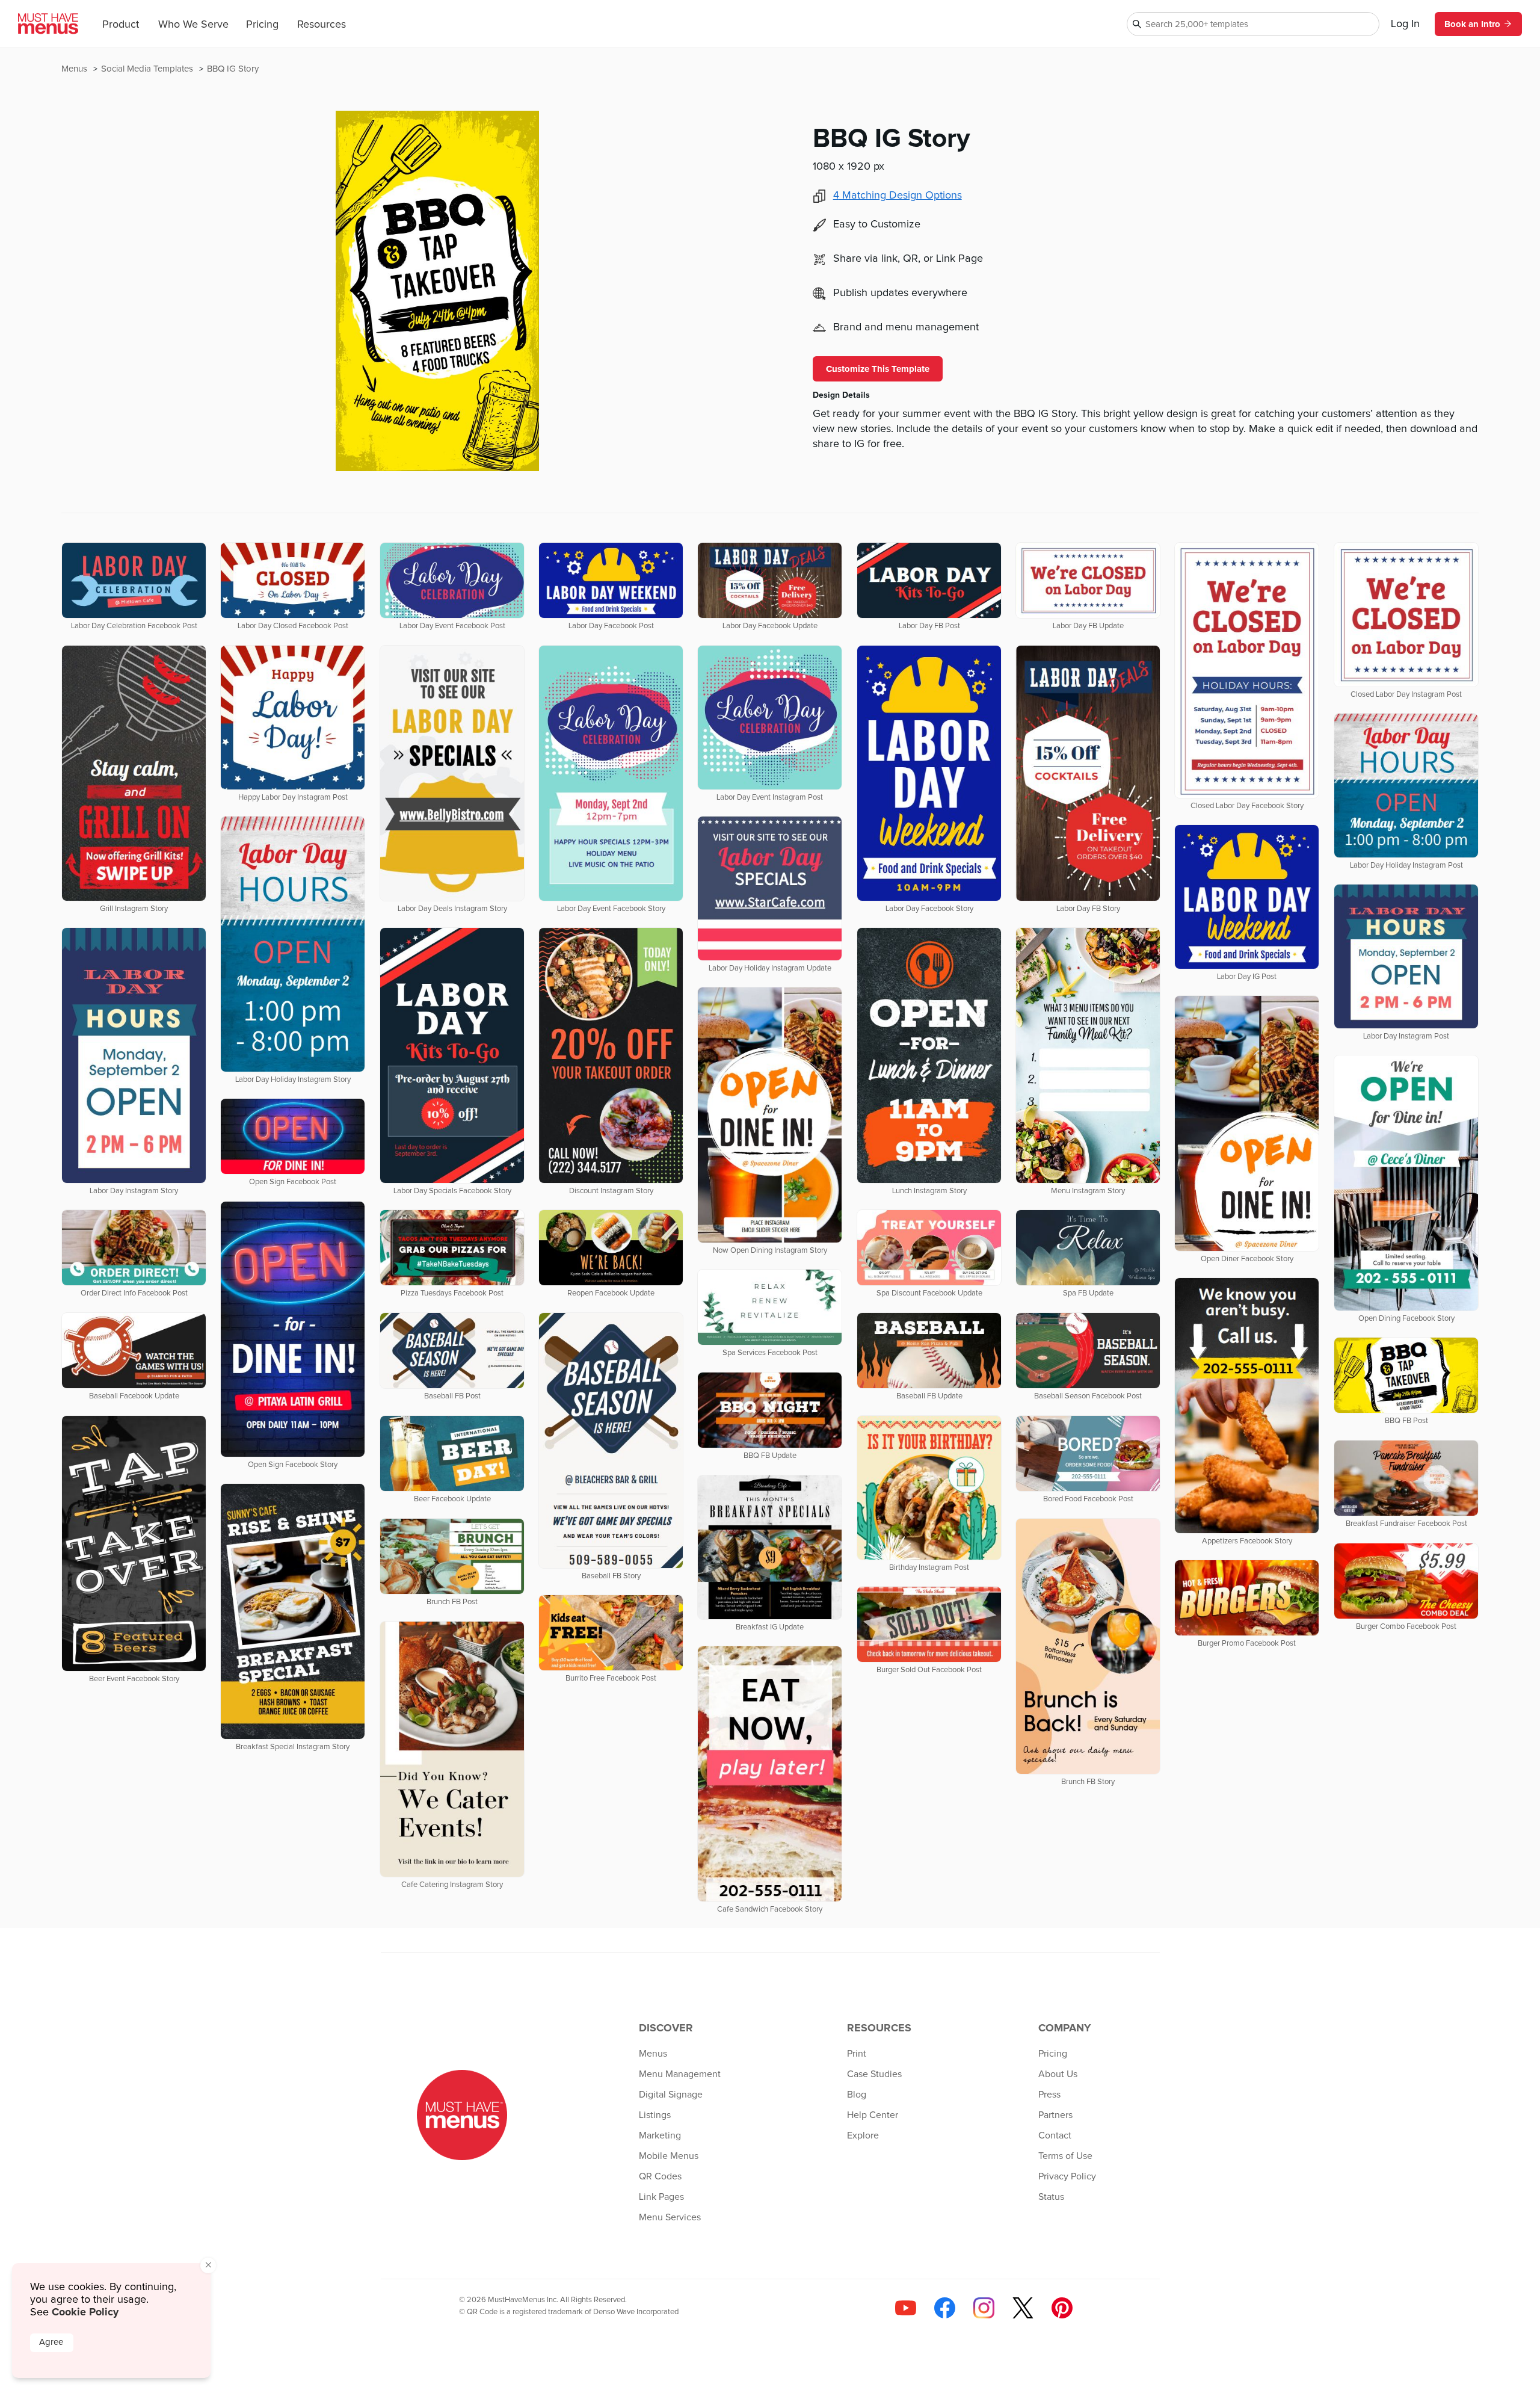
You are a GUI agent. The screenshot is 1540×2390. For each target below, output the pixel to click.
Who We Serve (193, 25)
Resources (322, 25)
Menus (75, 69)
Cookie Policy (85, 2312)
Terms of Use (1065, 2156)
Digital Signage (671, 2095)
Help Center (873, 2115)
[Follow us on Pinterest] (1062, 2308)
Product (121, 25)
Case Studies (874, 2074)
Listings (655, 2115)
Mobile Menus (669, 2156)
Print (857, 2054)
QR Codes (660, 2176)
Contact (1055, 2135)
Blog (857, 2095)
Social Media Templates (148, 69)
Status (1051, 2197)
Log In (1405, 24)
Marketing (660, 2135)
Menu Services (670, 2217)
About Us (1058, 2074)
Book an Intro (1472, 24)
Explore (863, 2135)
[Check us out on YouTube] (906, 2308)
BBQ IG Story (233, 69)
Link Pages (661, 2197)
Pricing (262, 25)
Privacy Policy (1067, 2176)
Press (1049, 2095)
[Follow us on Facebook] (945, 2308)
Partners (1055, 2115)
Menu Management (680, 2074)
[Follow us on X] (1023, 2308)
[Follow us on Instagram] (984, 2308)
